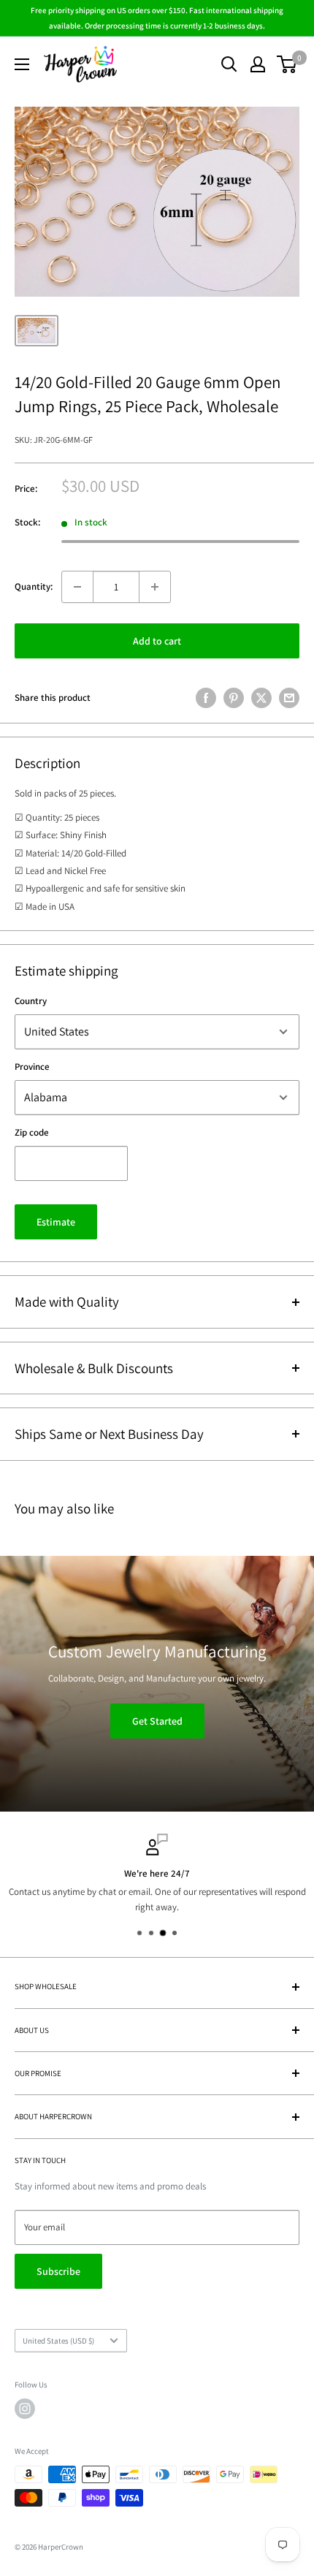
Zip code (32, 1132)
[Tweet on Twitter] (261, 698)
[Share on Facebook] (206, 698)
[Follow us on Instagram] (25, 2409)
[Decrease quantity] (77, 587)
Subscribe (58, 2271)
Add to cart (157, 641)
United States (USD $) (58, 2341)
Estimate (56, 1222)
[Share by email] (289, 698)
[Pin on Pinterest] (234, 698)
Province (32, 1067)
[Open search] (229, 64)
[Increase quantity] (155, 587)
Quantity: (34, 586)
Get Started (157, 1721)
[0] (287, 64)
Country (31, 1001)
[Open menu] (22, 64)
